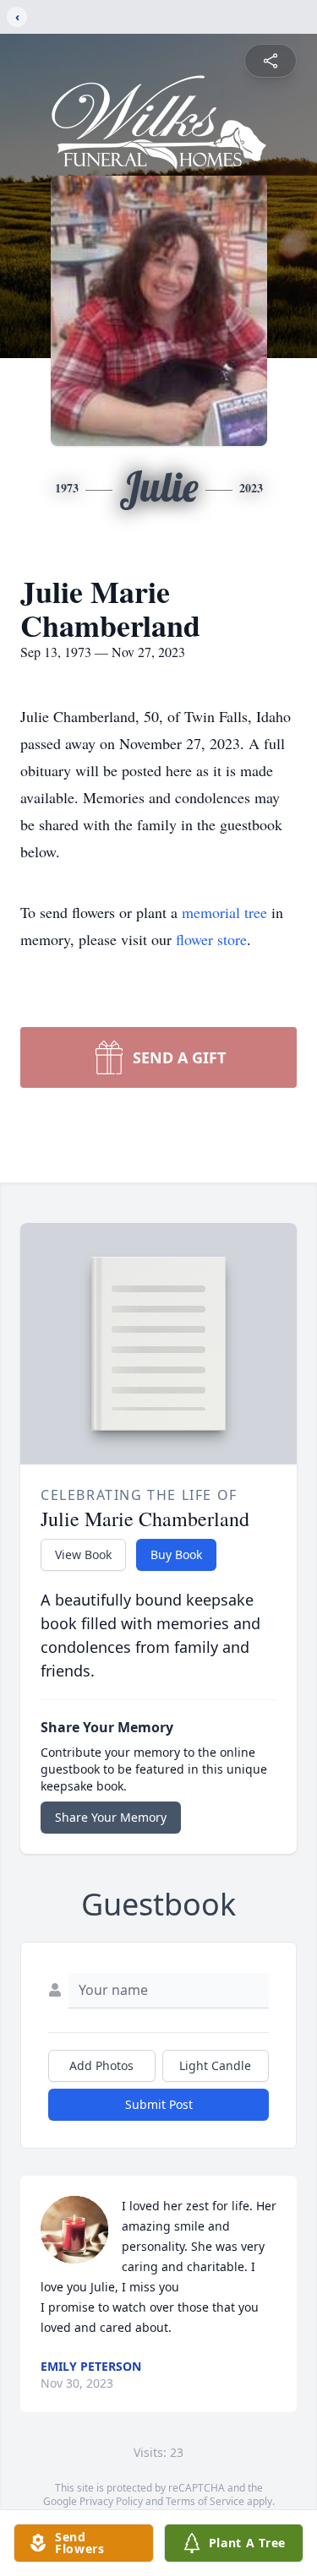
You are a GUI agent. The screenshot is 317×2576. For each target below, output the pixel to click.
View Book (83, 1554)
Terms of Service (205, 2501)
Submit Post (159, 2104)
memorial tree (224, 912)
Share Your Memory (111, 1817)
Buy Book (176, 1554)
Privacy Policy (111, 2501)
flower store (211, 939)
